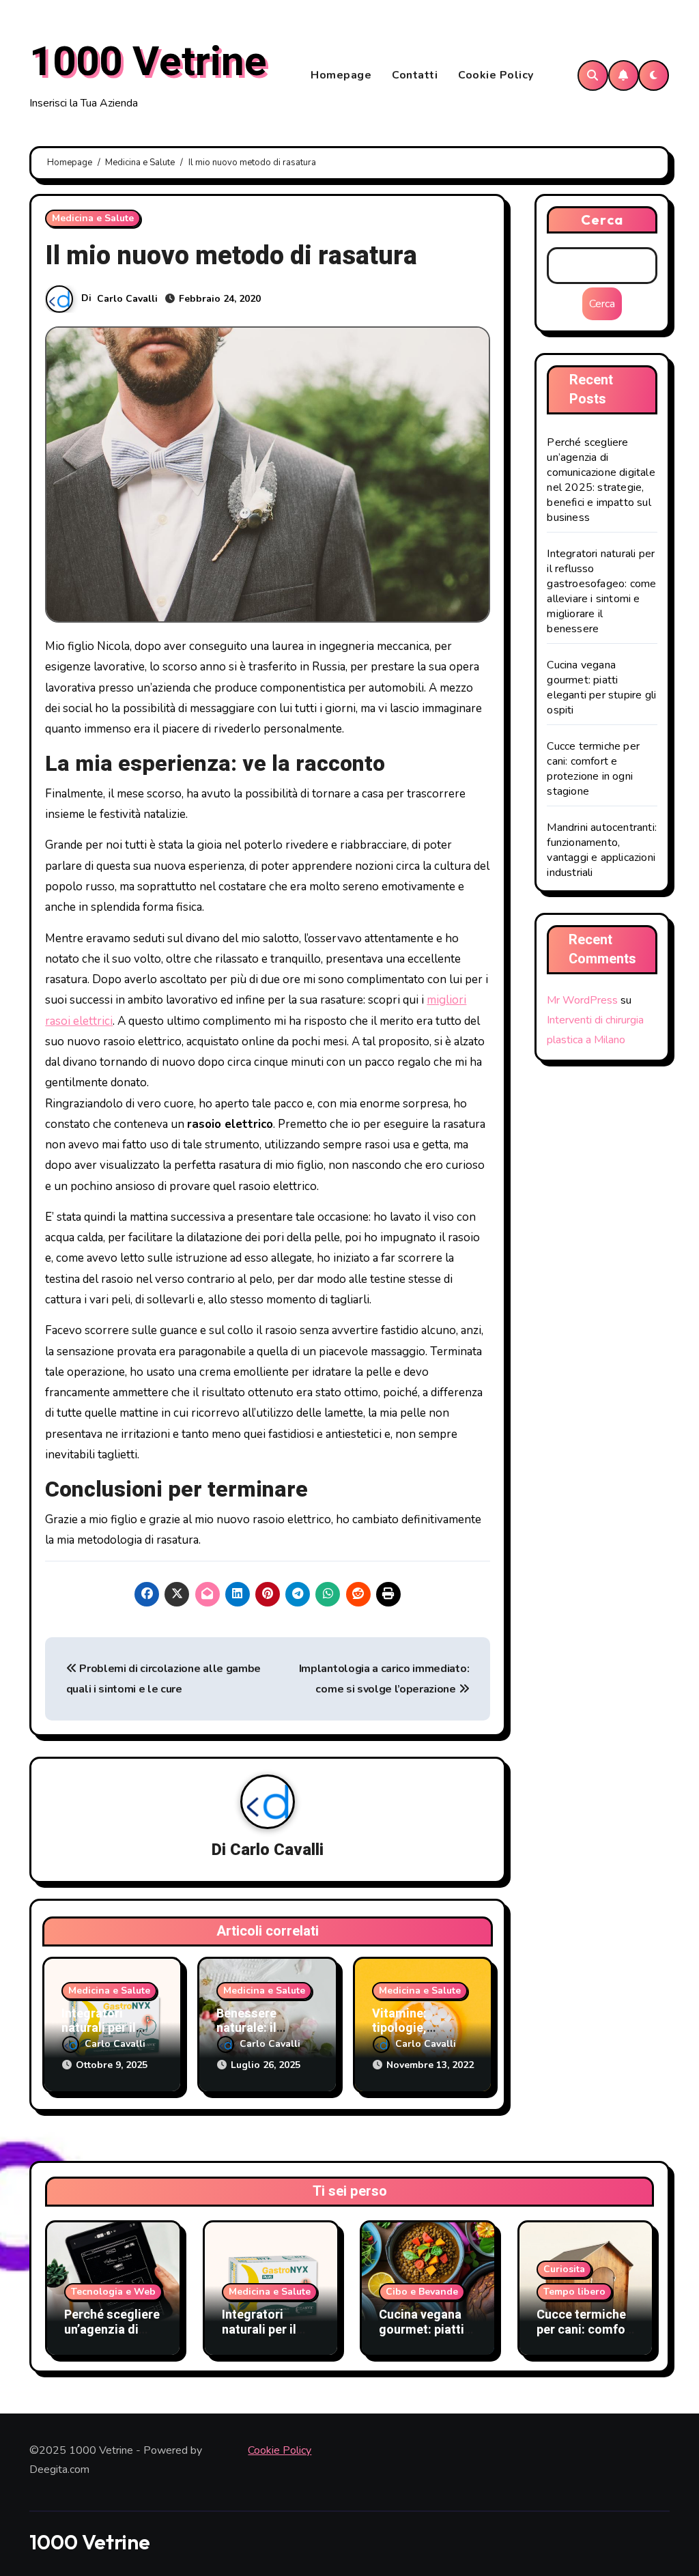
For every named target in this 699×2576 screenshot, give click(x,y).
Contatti (415, 75)
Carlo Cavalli (127, 299)
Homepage (341, 75)
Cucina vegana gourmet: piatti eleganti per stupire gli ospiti (601, 688)
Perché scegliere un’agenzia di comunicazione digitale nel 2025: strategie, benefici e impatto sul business (601, 480)
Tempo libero (574, 2292)
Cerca (602, 220)
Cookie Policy (496, 75)
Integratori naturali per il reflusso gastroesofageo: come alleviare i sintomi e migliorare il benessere (601, 591)
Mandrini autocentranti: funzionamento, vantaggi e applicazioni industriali (602, 850)
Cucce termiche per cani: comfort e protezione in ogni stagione (593, 769)
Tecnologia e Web (113, 2292)
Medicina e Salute (93, 218)
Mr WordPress (582, 1000)
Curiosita (564, 2269)
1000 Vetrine (148, 62)
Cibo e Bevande (422, 2292)
